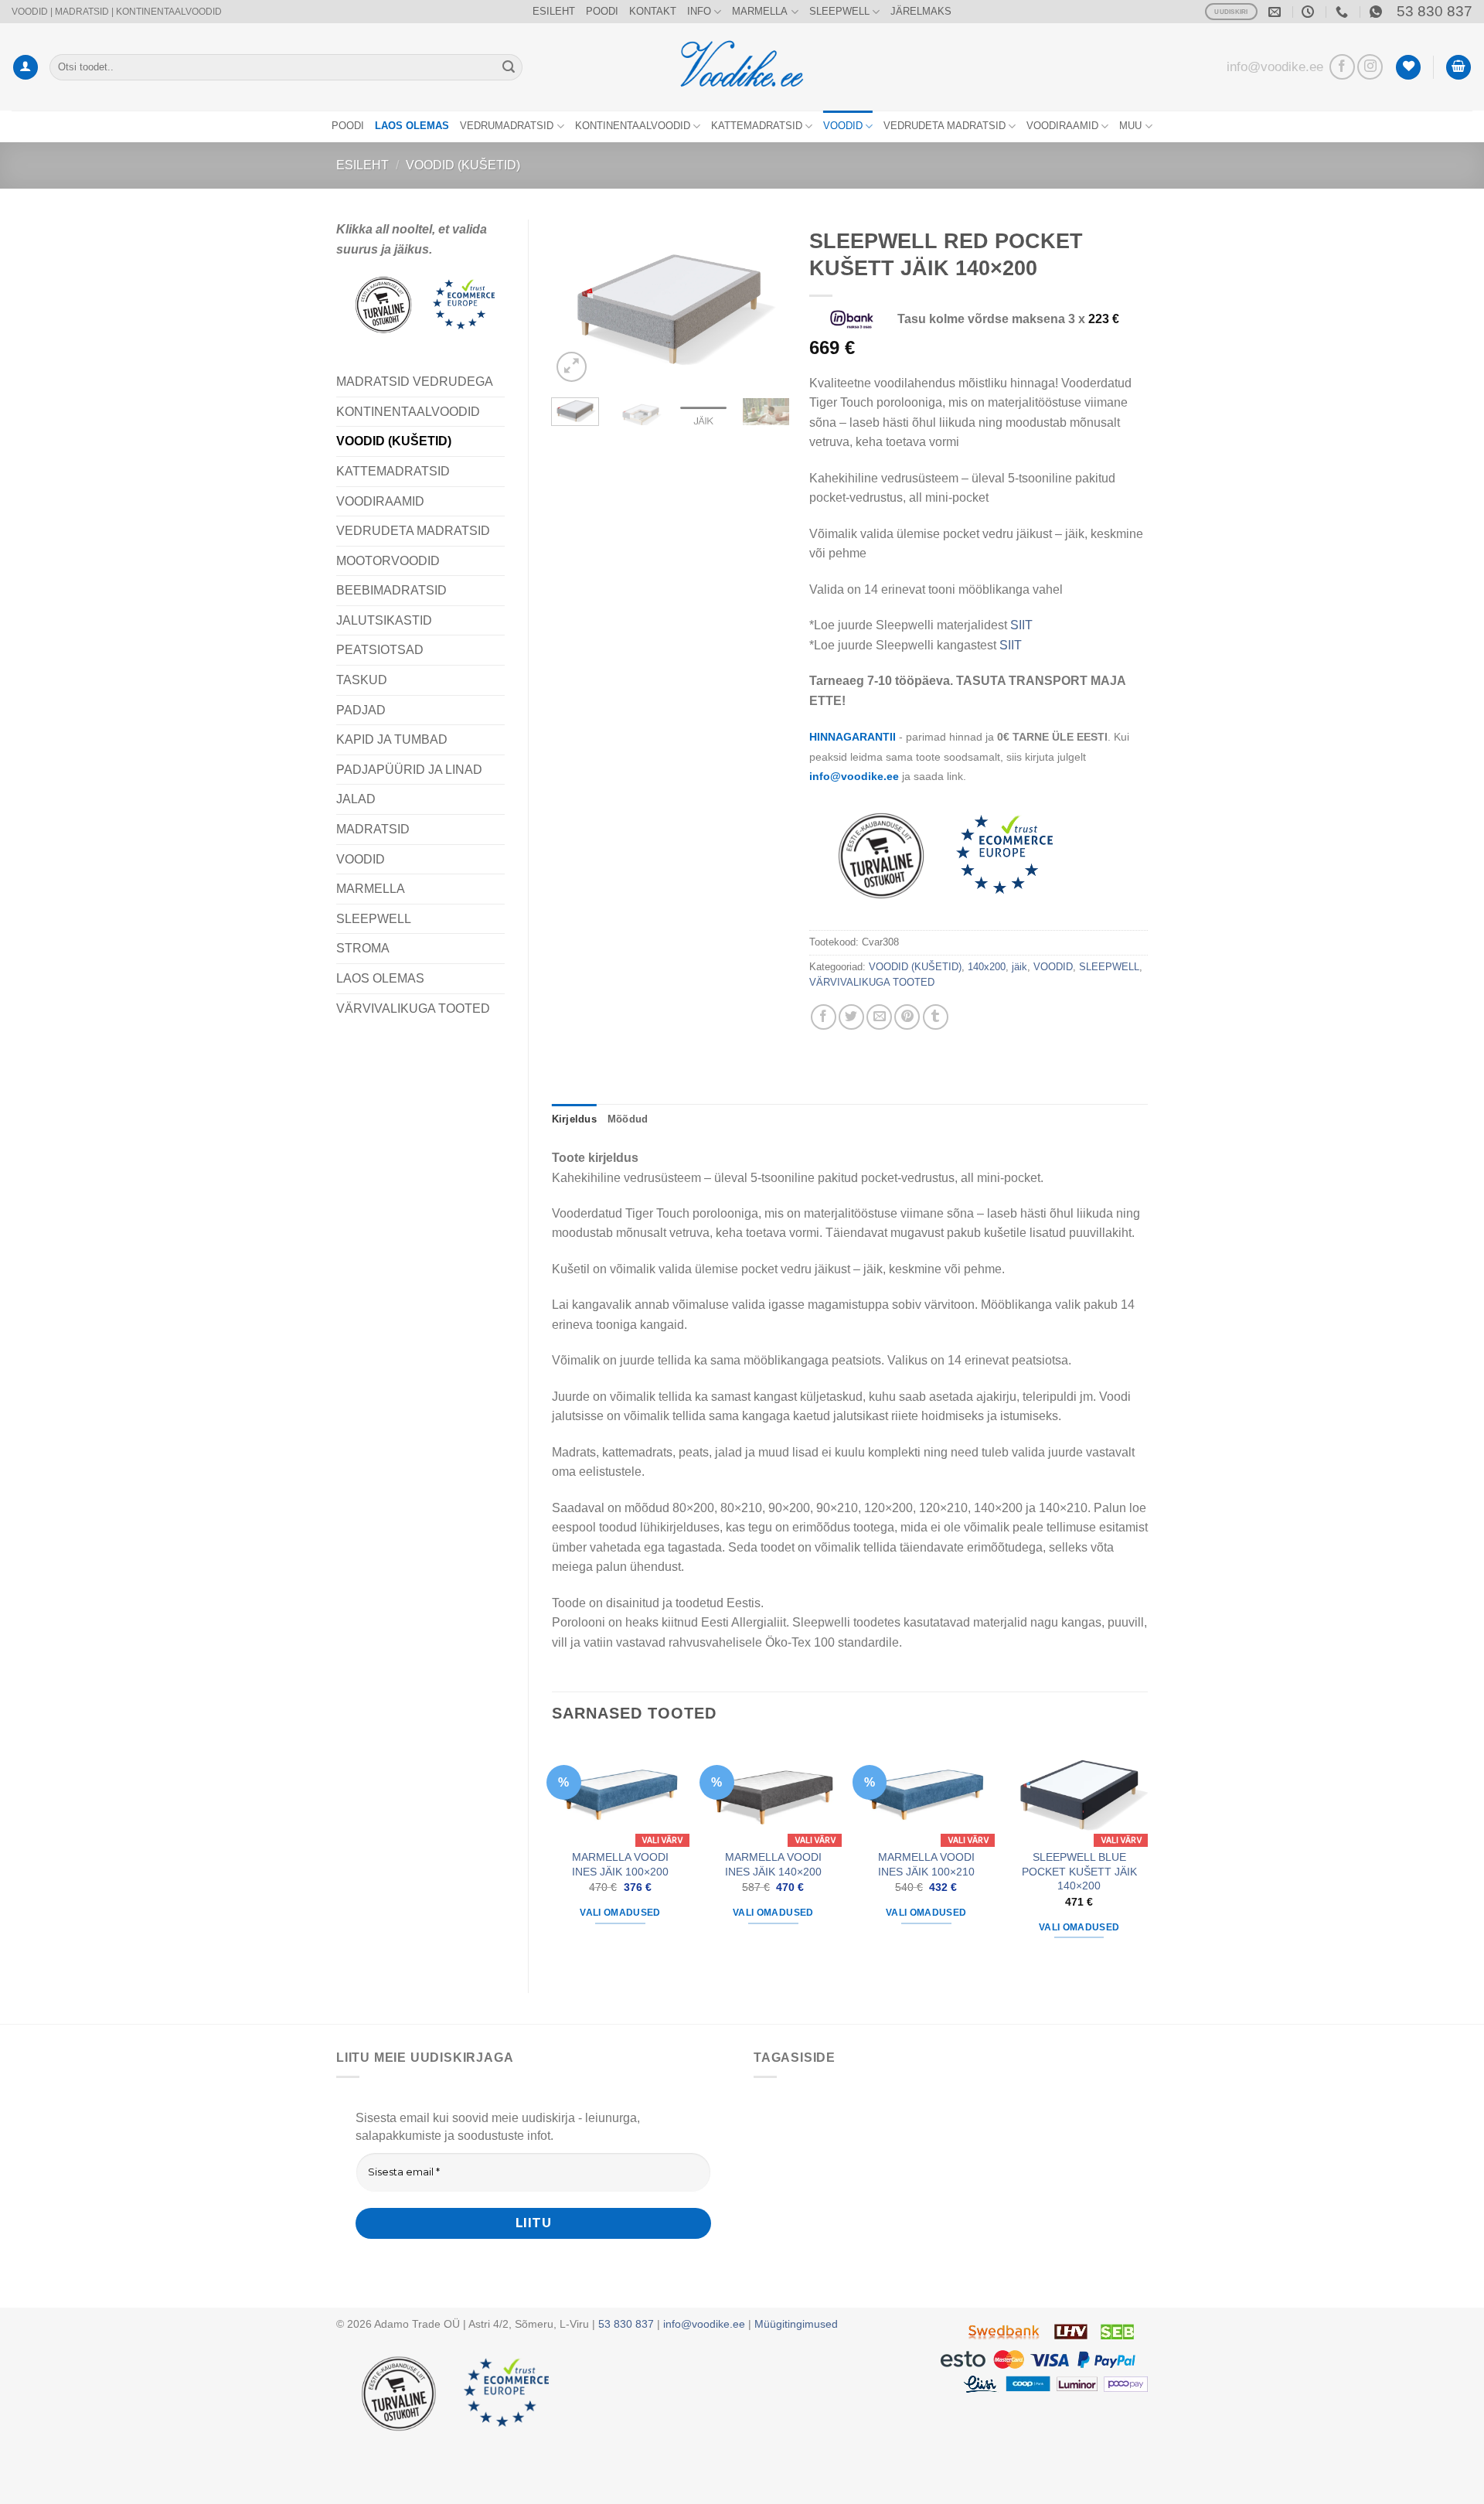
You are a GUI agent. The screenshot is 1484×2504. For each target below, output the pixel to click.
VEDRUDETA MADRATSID (945, 126)
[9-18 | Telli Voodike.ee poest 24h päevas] (1310, 12)
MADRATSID (373, 829)
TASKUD (362, 680)
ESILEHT (554, 11)
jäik (1019, 967)
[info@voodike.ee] (1276, 12)
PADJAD (361, 710)
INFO (699, 11)
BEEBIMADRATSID (391, 590)
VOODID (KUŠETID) (463, 165)
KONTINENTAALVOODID (633, 126)
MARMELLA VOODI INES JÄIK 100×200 (620, 1864)
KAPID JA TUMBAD (392, 739)
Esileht (362, 165)
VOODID (843, 126)
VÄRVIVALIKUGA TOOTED (413, 1008)
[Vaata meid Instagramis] (1370, 67)
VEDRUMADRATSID (507, 126)
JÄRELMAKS (921, 11)
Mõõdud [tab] (628, 1119)
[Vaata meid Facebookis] (1342, 67)
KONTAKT (653, 11)
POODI (602, 11)
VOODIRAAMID (1062, 126)
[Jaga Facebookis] (824, 1017)
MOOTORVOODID (388, 561)
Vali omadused (620, 1913)
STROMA (363, 948)
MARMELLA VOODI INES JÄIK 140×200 (773, 1864)
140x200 (987, 967)
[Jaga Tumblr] (936, 1017)
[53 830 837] (1344, 12)
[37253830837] (1378, 12)
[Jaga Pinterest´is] (907, 1017)
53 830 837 (1435, 11)
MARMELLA (760, 11)
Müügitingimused (796, 2324)
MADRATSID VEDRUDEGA (415, 382)
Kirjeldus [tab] (574, 1119)
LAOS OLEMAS (380, 978)
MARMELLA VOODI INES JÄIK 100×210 (926, 1864)
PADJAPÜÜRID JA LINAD (409, 770)
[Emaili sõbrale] (879, 1017)
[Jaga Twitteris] (851, 1017)
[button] (26, 68)
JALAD (356, 799)
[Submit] (509, 67)
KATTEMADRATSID (757, 126)
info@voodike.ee (1275, 66)
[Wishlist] (1408, 68)
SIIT (1021, 625)
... (1064, 853)
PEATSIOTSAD (380, 650)
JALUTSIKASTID (384, 620)
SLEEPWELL (839, 11)
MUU (1130, 126)
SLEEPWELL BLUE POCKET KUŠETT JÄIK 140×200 (1079, 1871)
